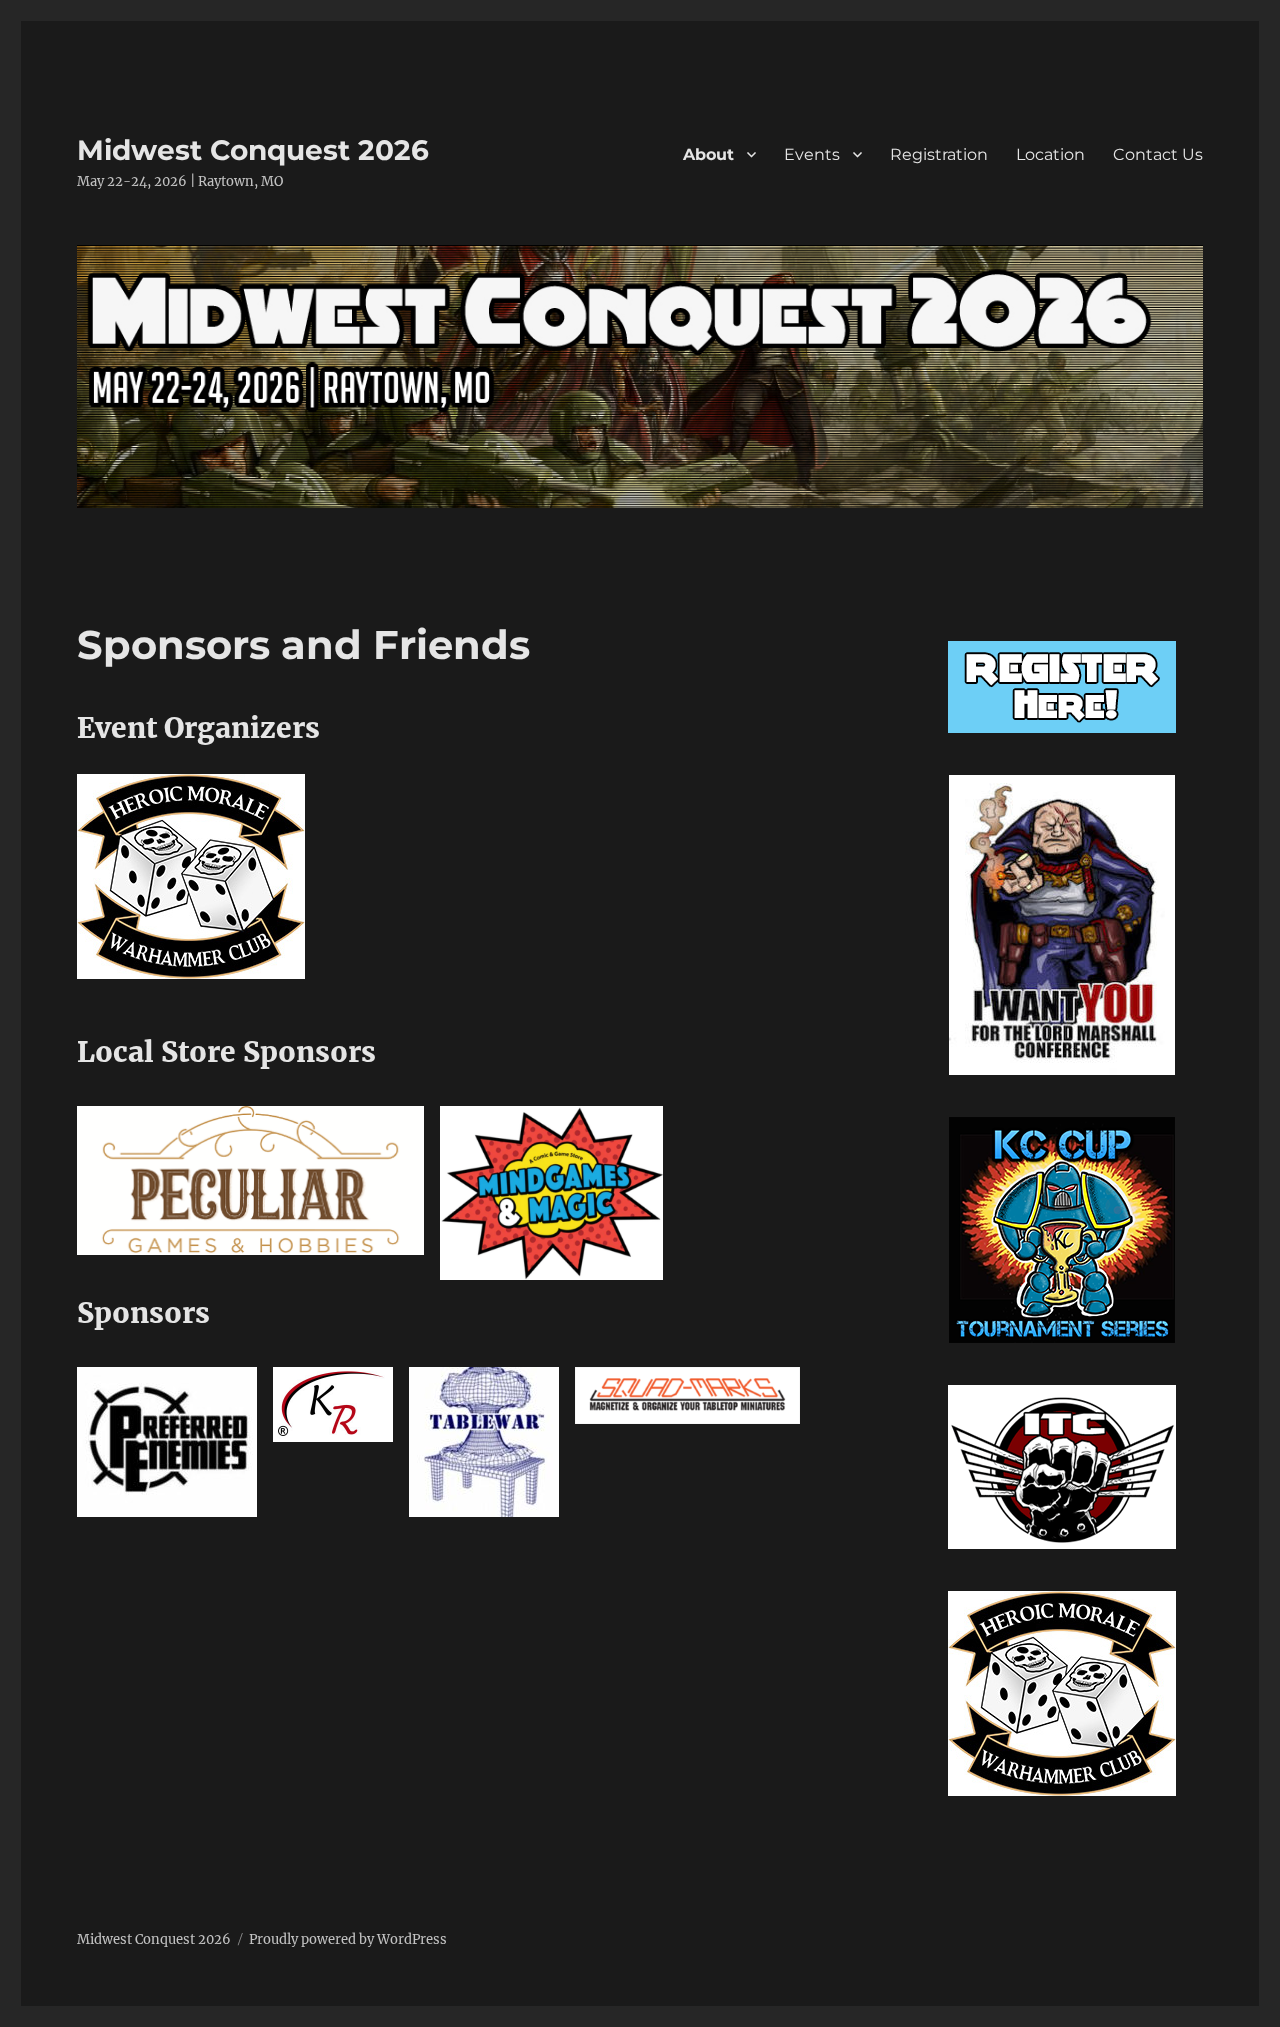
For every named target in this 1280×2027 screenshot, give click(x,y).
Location (1050, 154)
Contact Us (1158, 154)
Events (812, 154)
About (708, 154)
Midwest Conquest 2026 (253, 150)
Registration (939, 154)
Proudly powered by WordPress (348, 1939)
